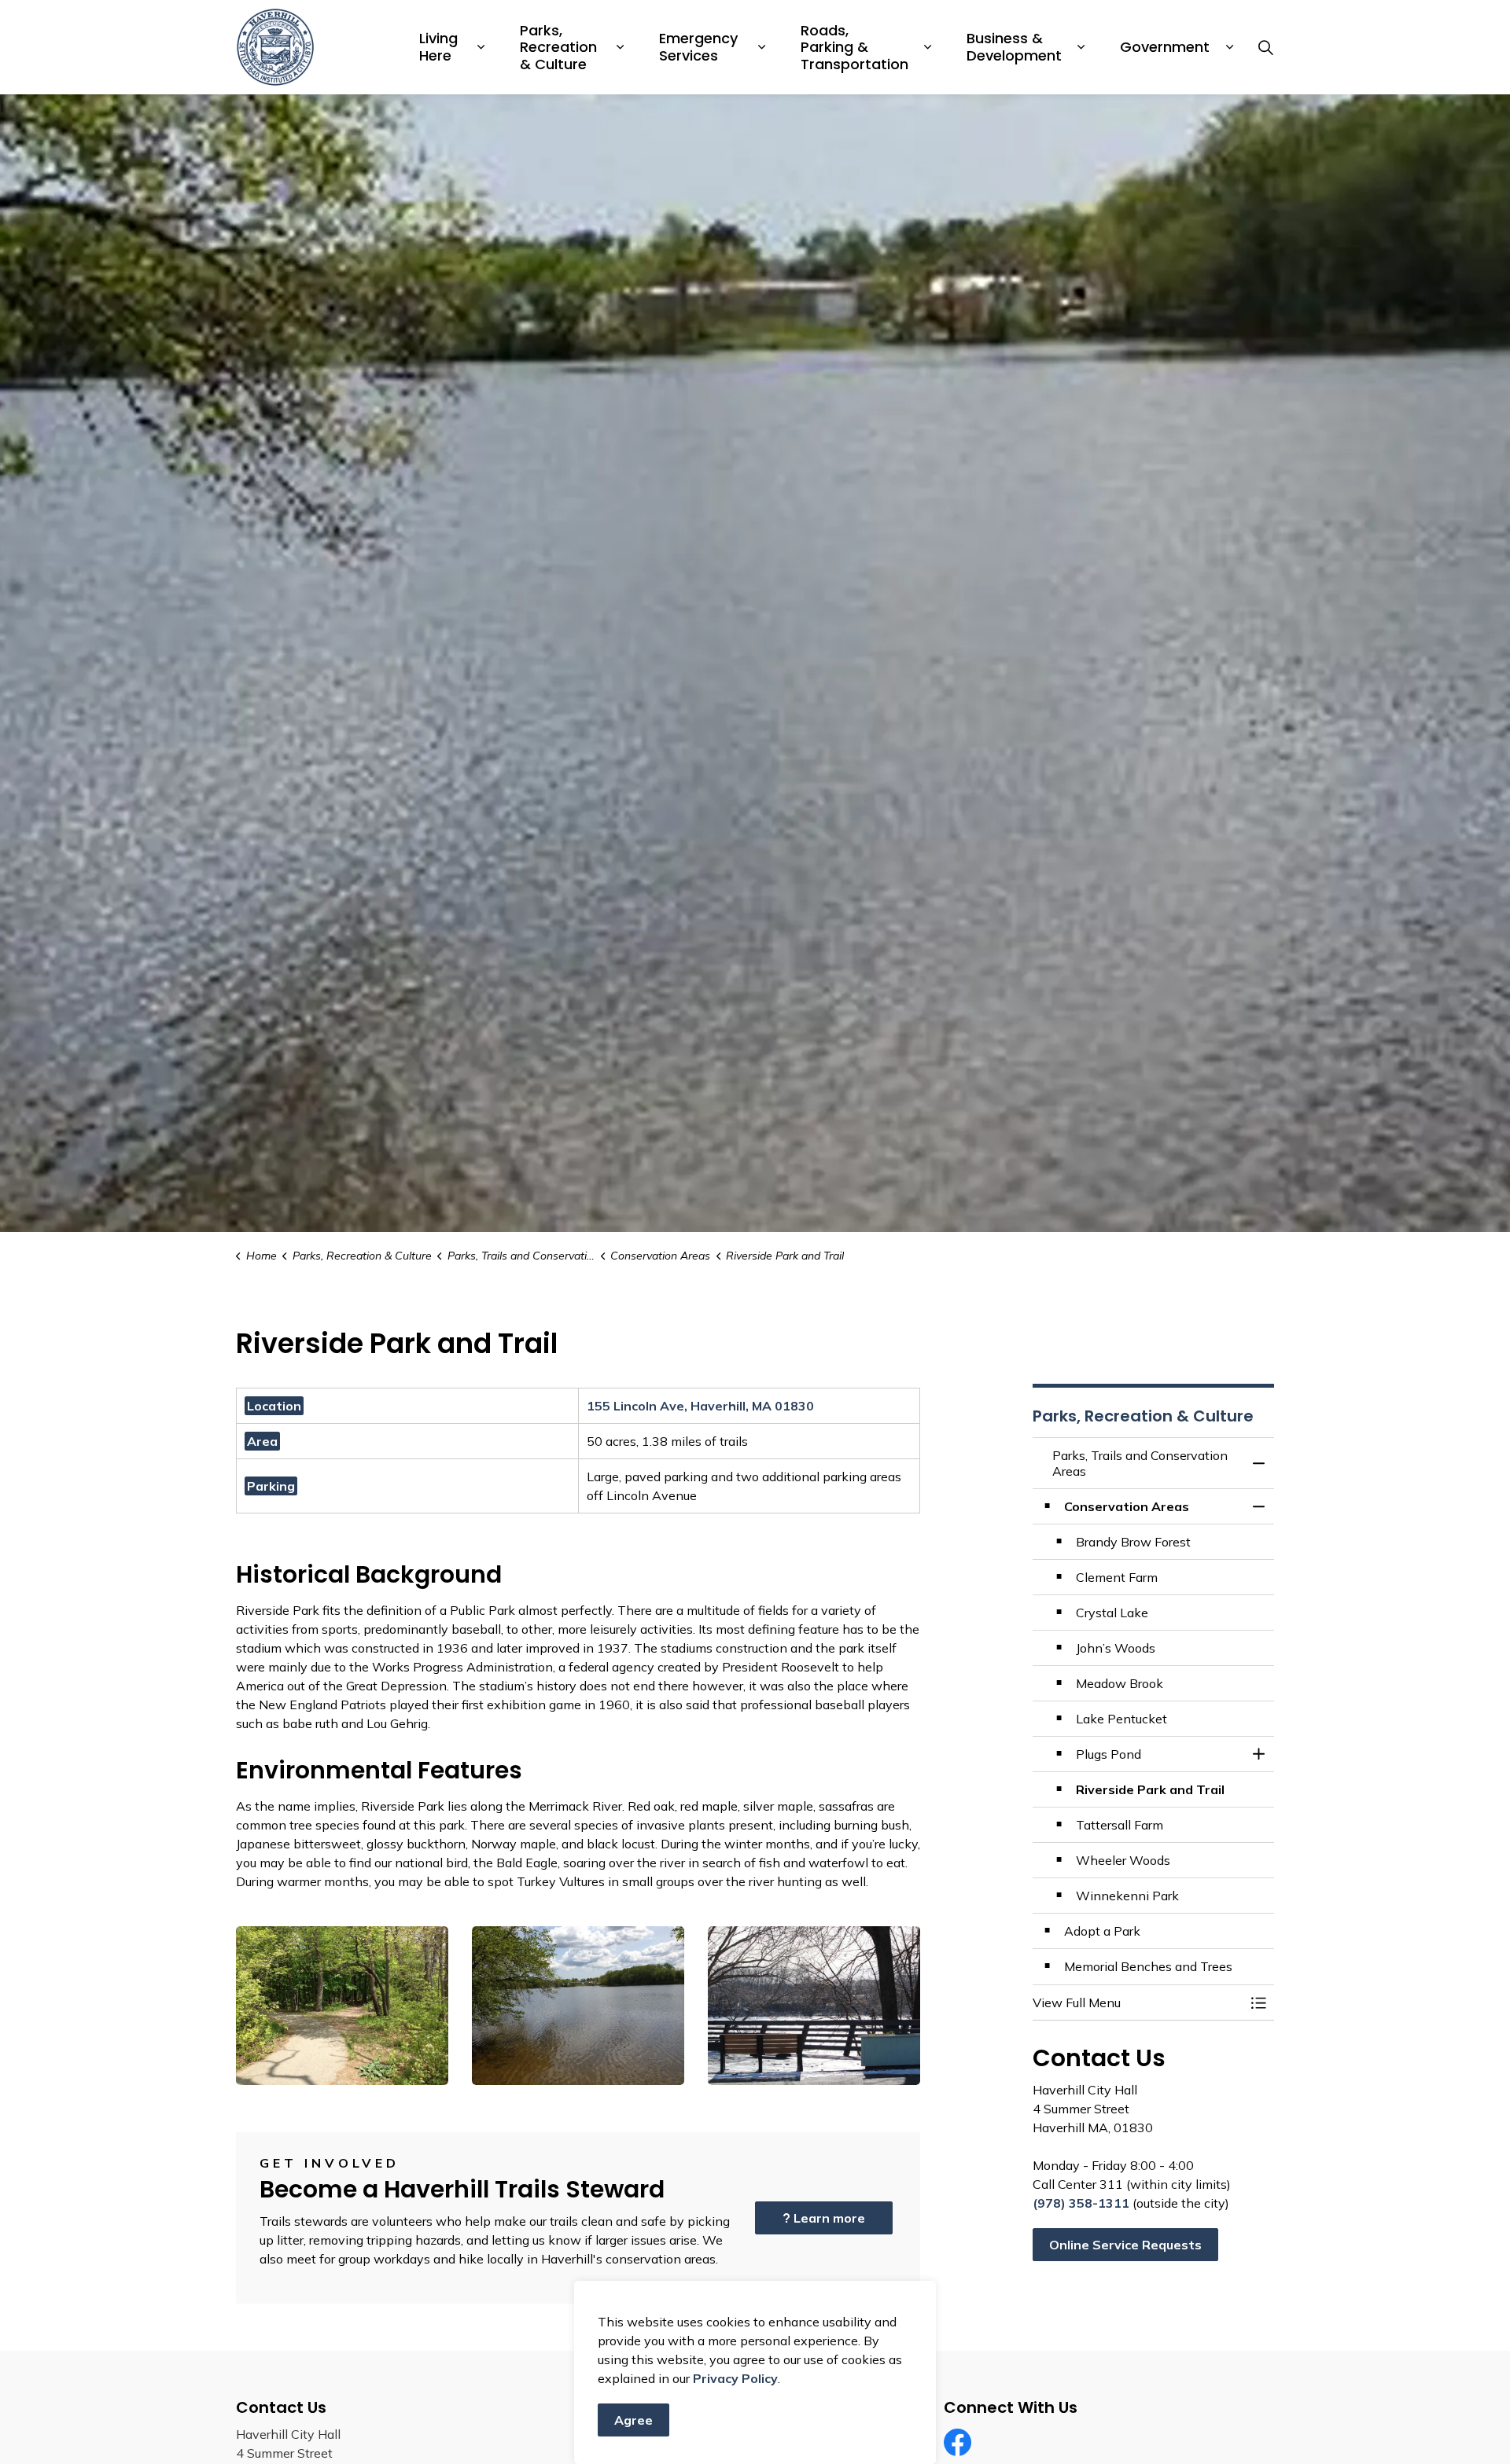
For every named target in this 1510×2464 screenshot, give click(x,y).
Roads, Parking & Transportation (854, 47)
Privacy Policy (735, 2378)
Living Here (440, 47)
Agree (633, 2420)
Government (1165, 47)
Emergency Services (700, 47)
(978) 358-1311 (1081, 2203)
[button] (342, 2006)
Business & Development (1014, 47)
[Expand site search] (1265, 47)
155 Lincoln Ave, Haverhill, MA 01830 (700, 1406)
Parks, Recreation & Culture (560, 47)
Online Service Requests (1125, 2245)
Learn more (829, 2218)
